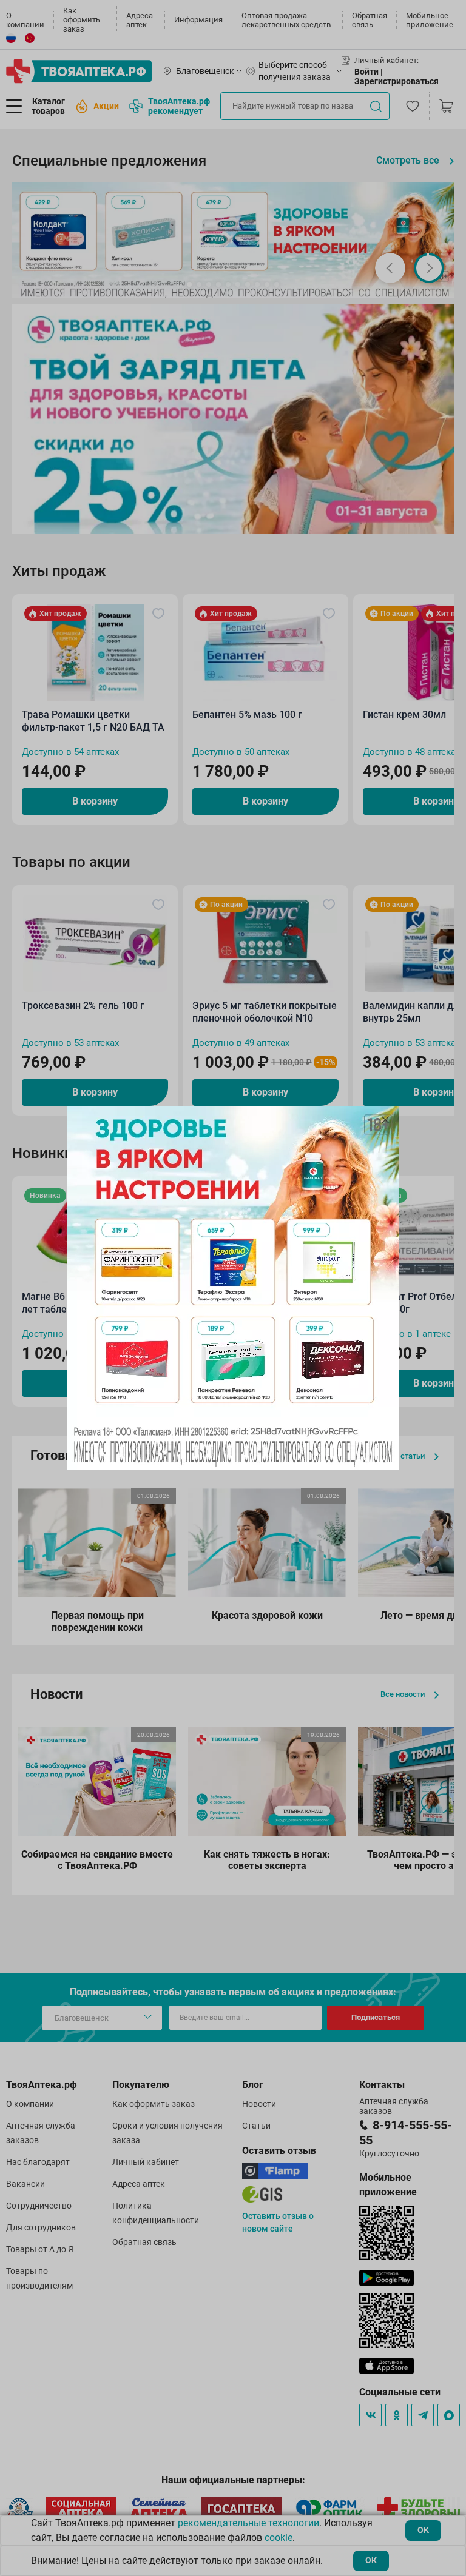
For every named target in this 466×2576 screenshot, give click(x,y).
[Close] (385, 1120)
